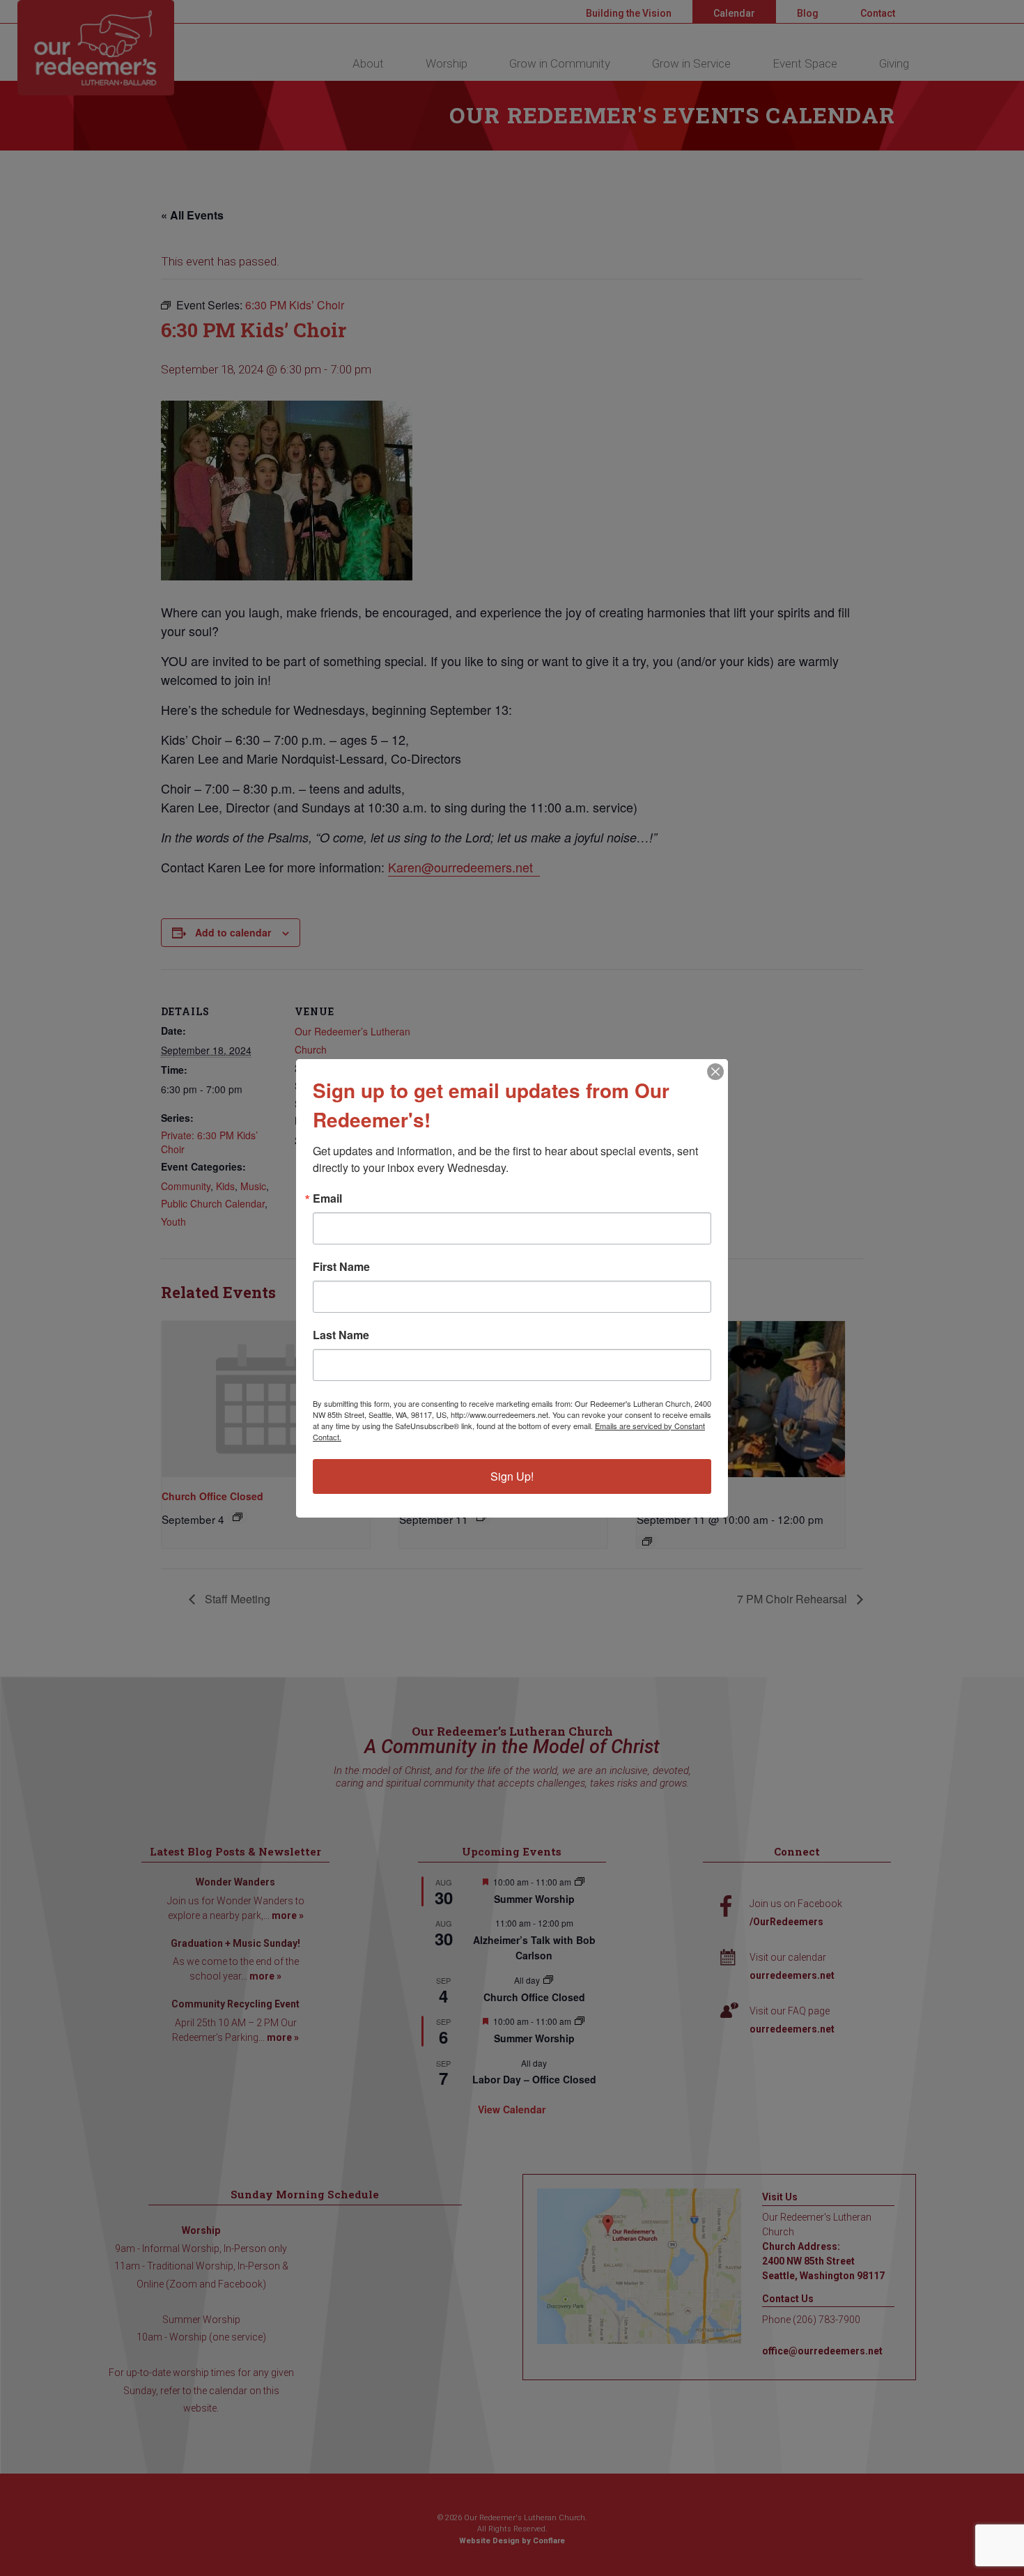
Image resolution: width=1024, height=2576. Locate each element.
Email (327, 1198)
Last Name (341, 1335)
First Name (341, 1267)
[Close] (715, 1072)
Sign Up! (512, 1476)
